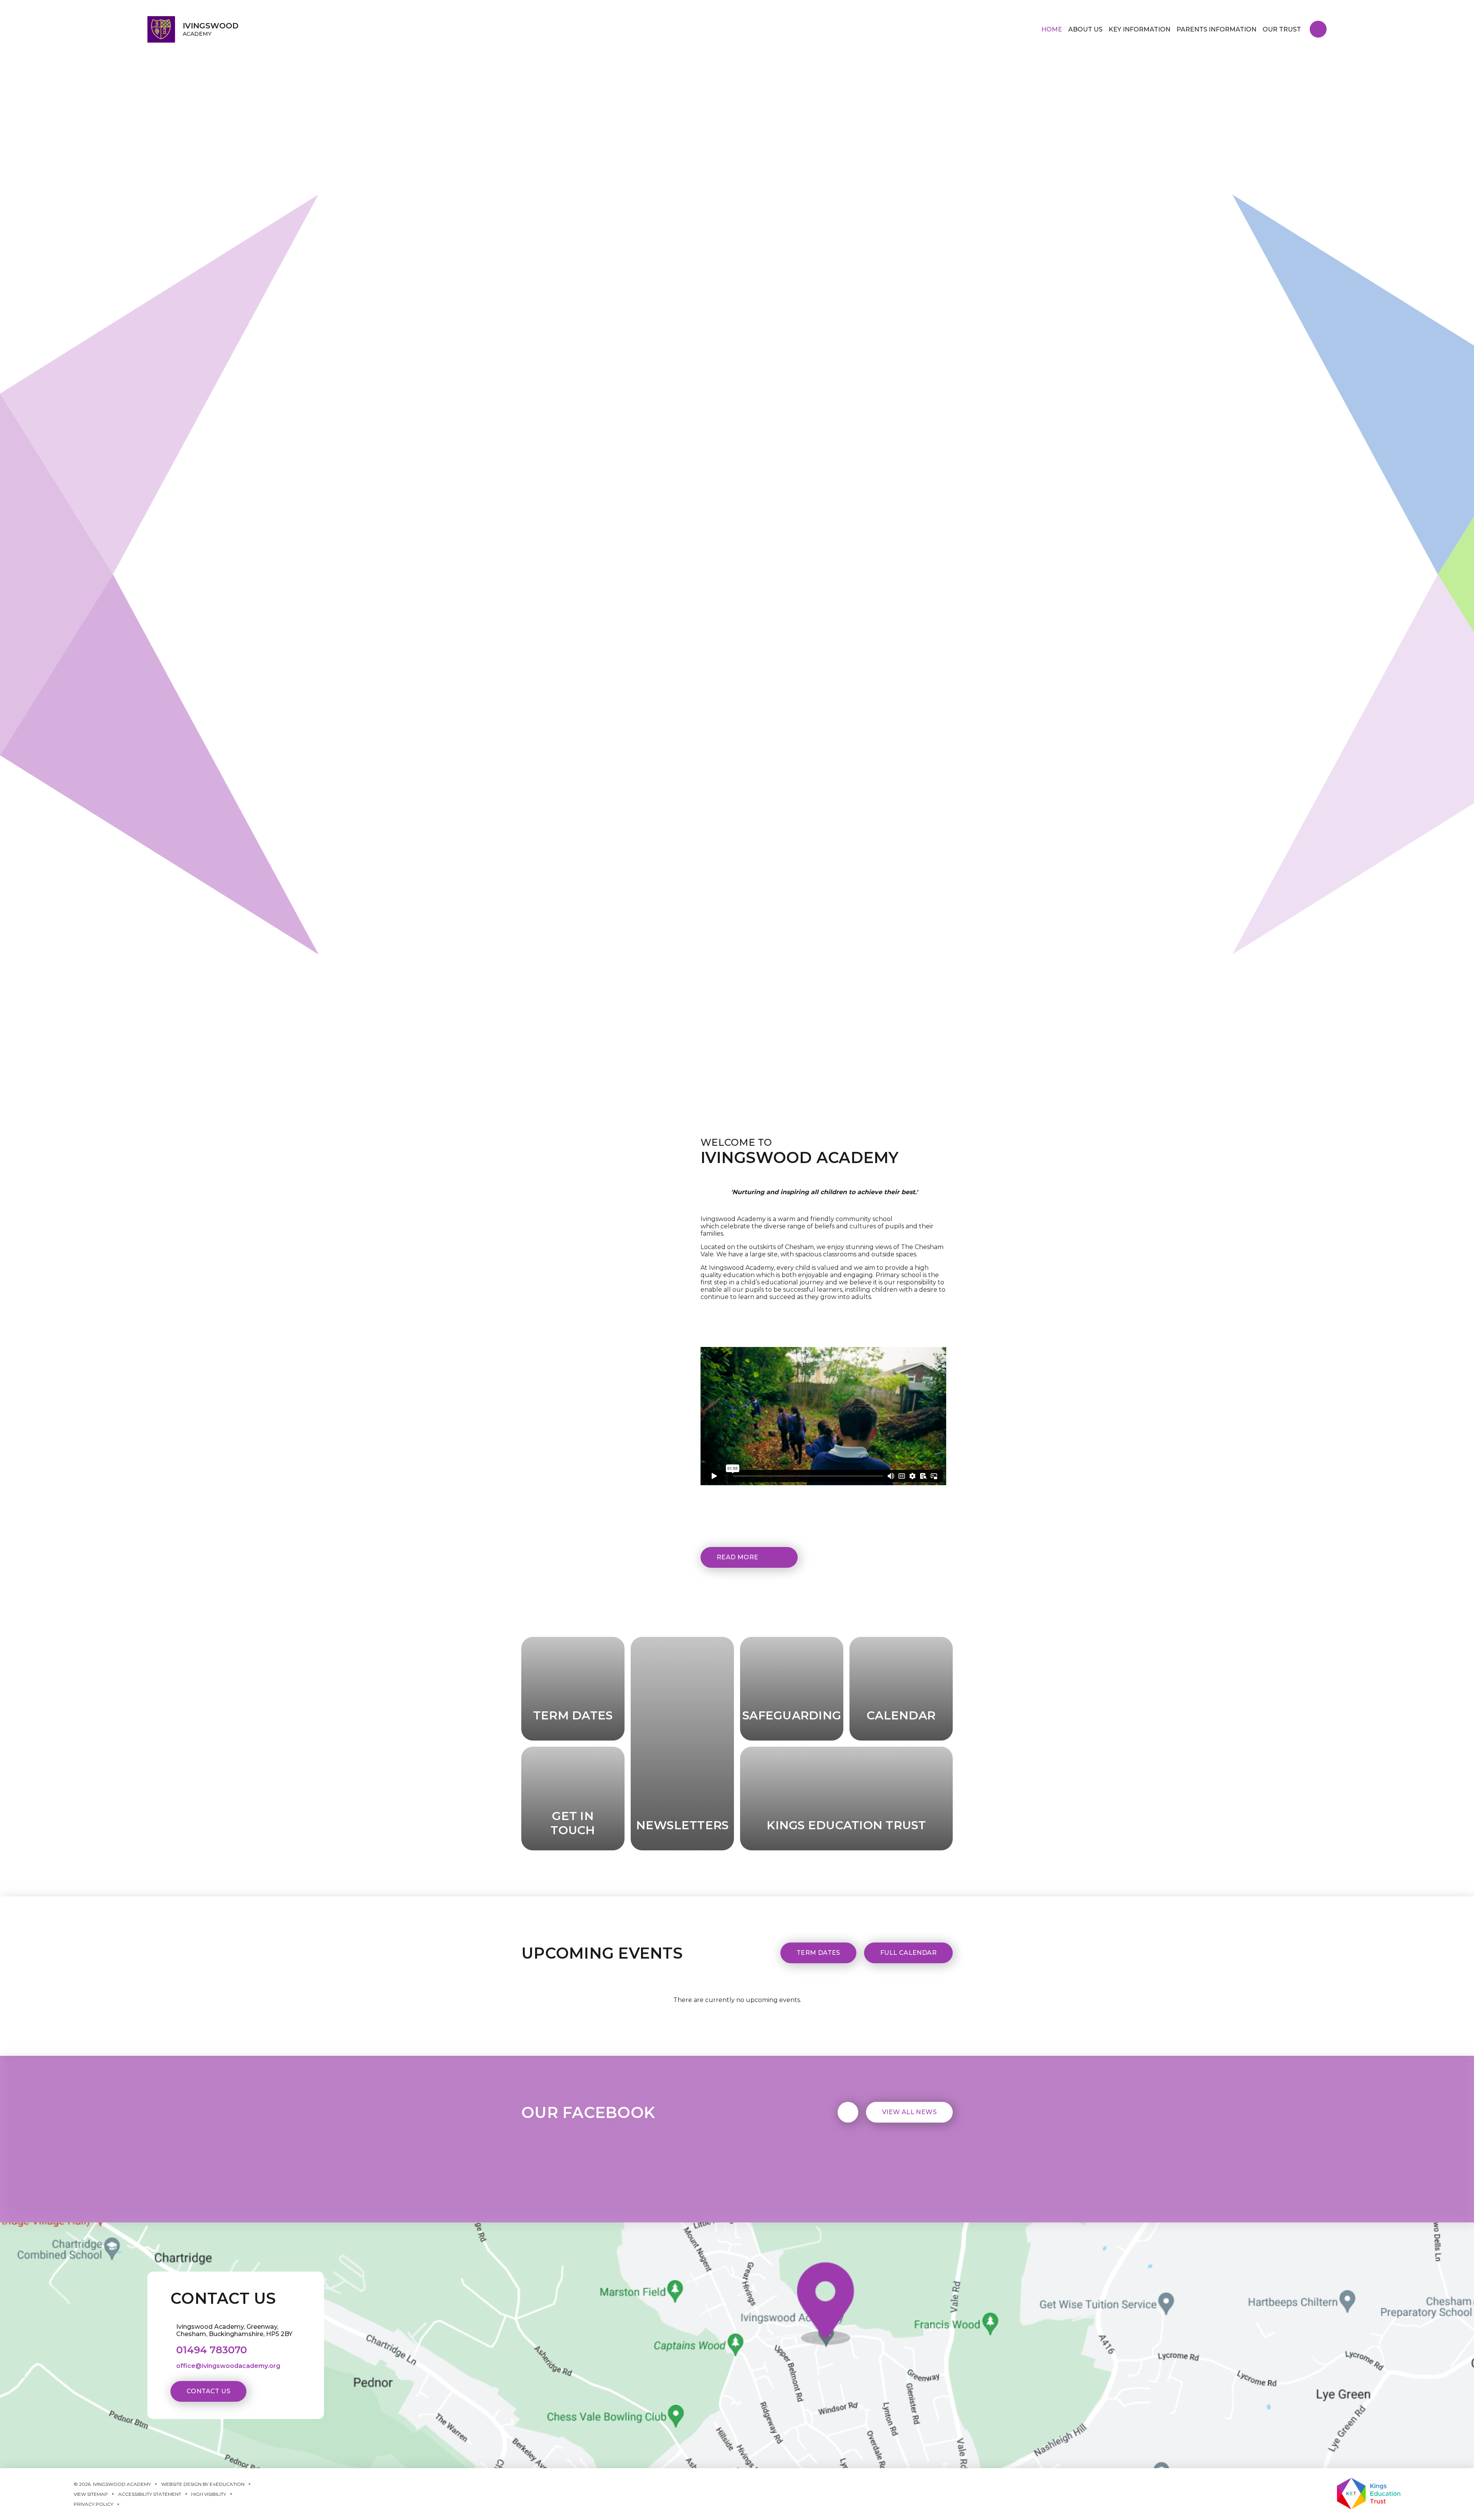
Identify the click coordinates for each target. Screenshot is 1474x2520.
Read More (738, 1557)
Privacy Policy (93, 2504)
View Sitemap (91, 2494)
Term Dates (818, 1953)
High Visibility (209, 2494)
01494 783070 (212, 2350)
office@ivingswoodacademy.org (228, 2366)
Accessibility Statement (150, 2494)
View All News (909, 2112)
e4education (227, 2484)
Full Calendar (908, 1953)
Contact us (208, 2391)
